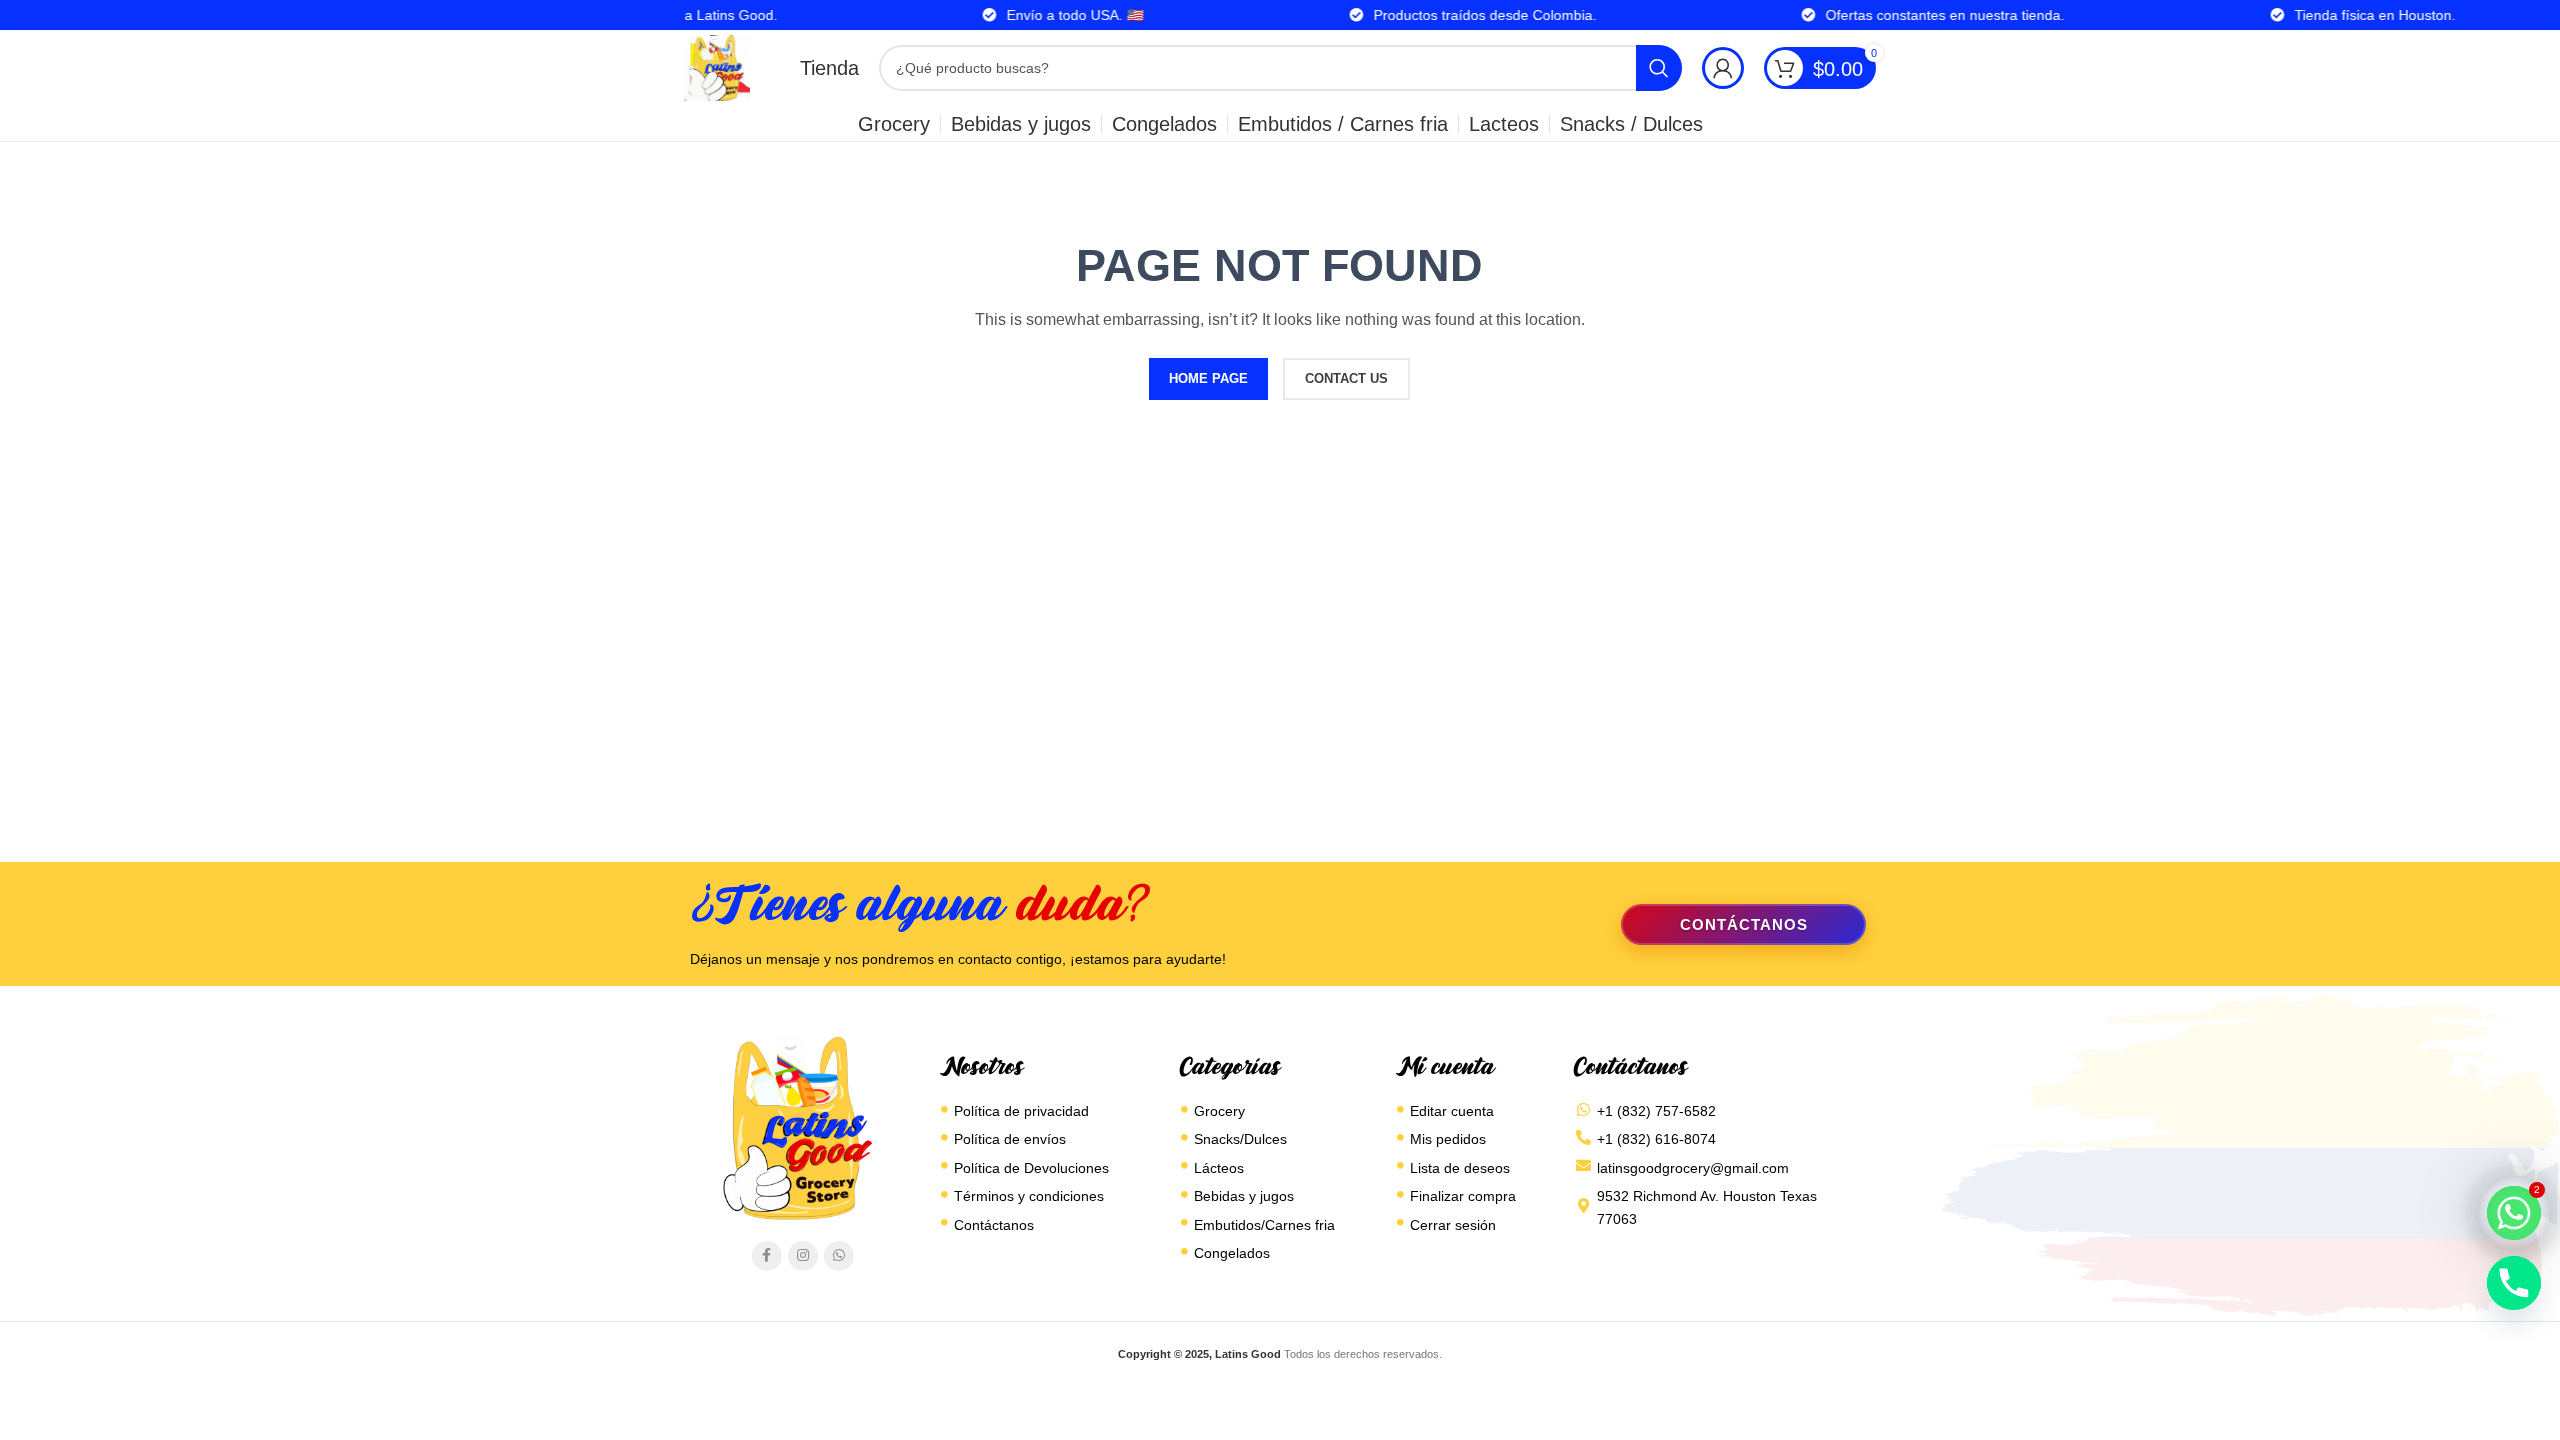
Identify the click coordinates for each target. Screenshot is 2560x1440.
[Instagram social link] (803, 1256)
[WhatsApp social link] (839, 1256)
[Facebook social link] (767, 1256)
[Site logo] (717, 67)
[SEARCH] (1659, 68)
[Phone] (2514, 1283)
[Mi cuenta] (1723, 68)
